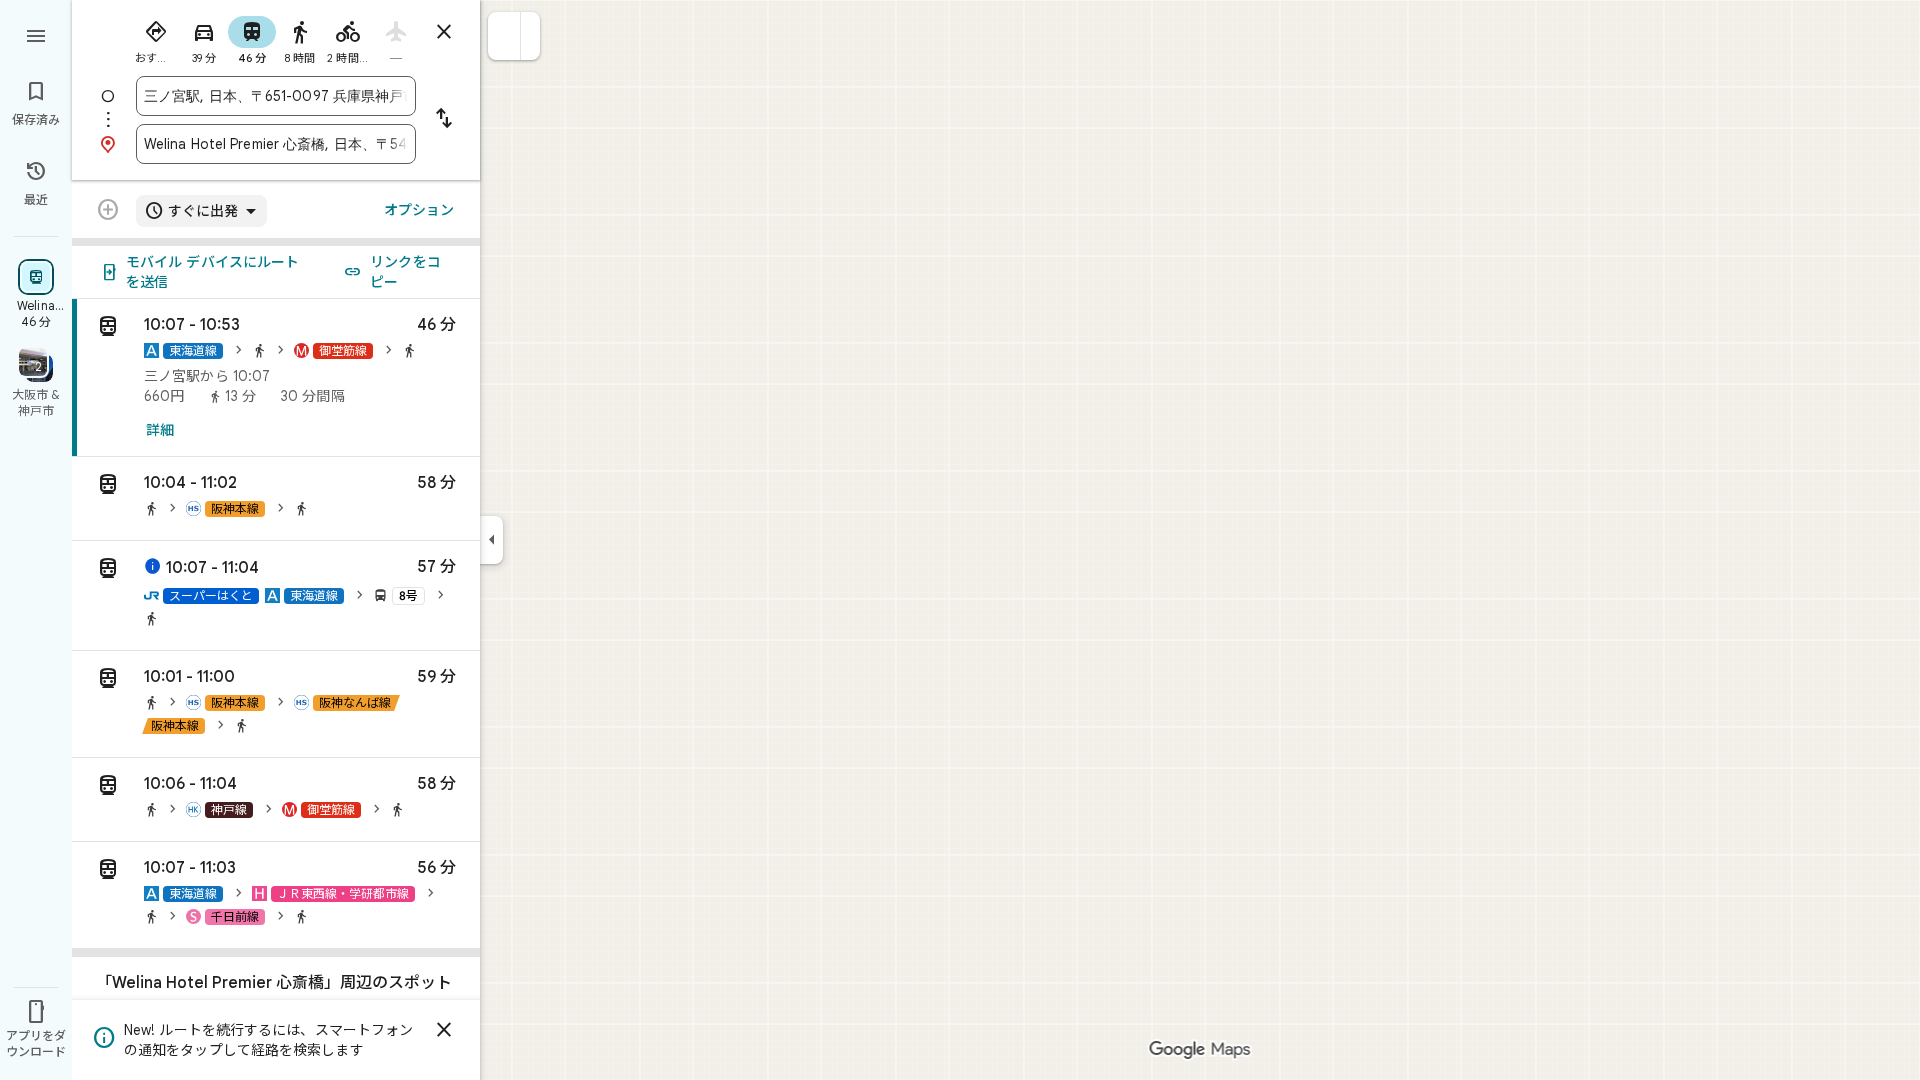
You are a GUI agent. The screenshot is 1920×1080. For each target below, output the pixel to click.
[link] (276, 378)
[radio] (156, 38)
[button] (504, 36)
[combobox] (276, 96)
